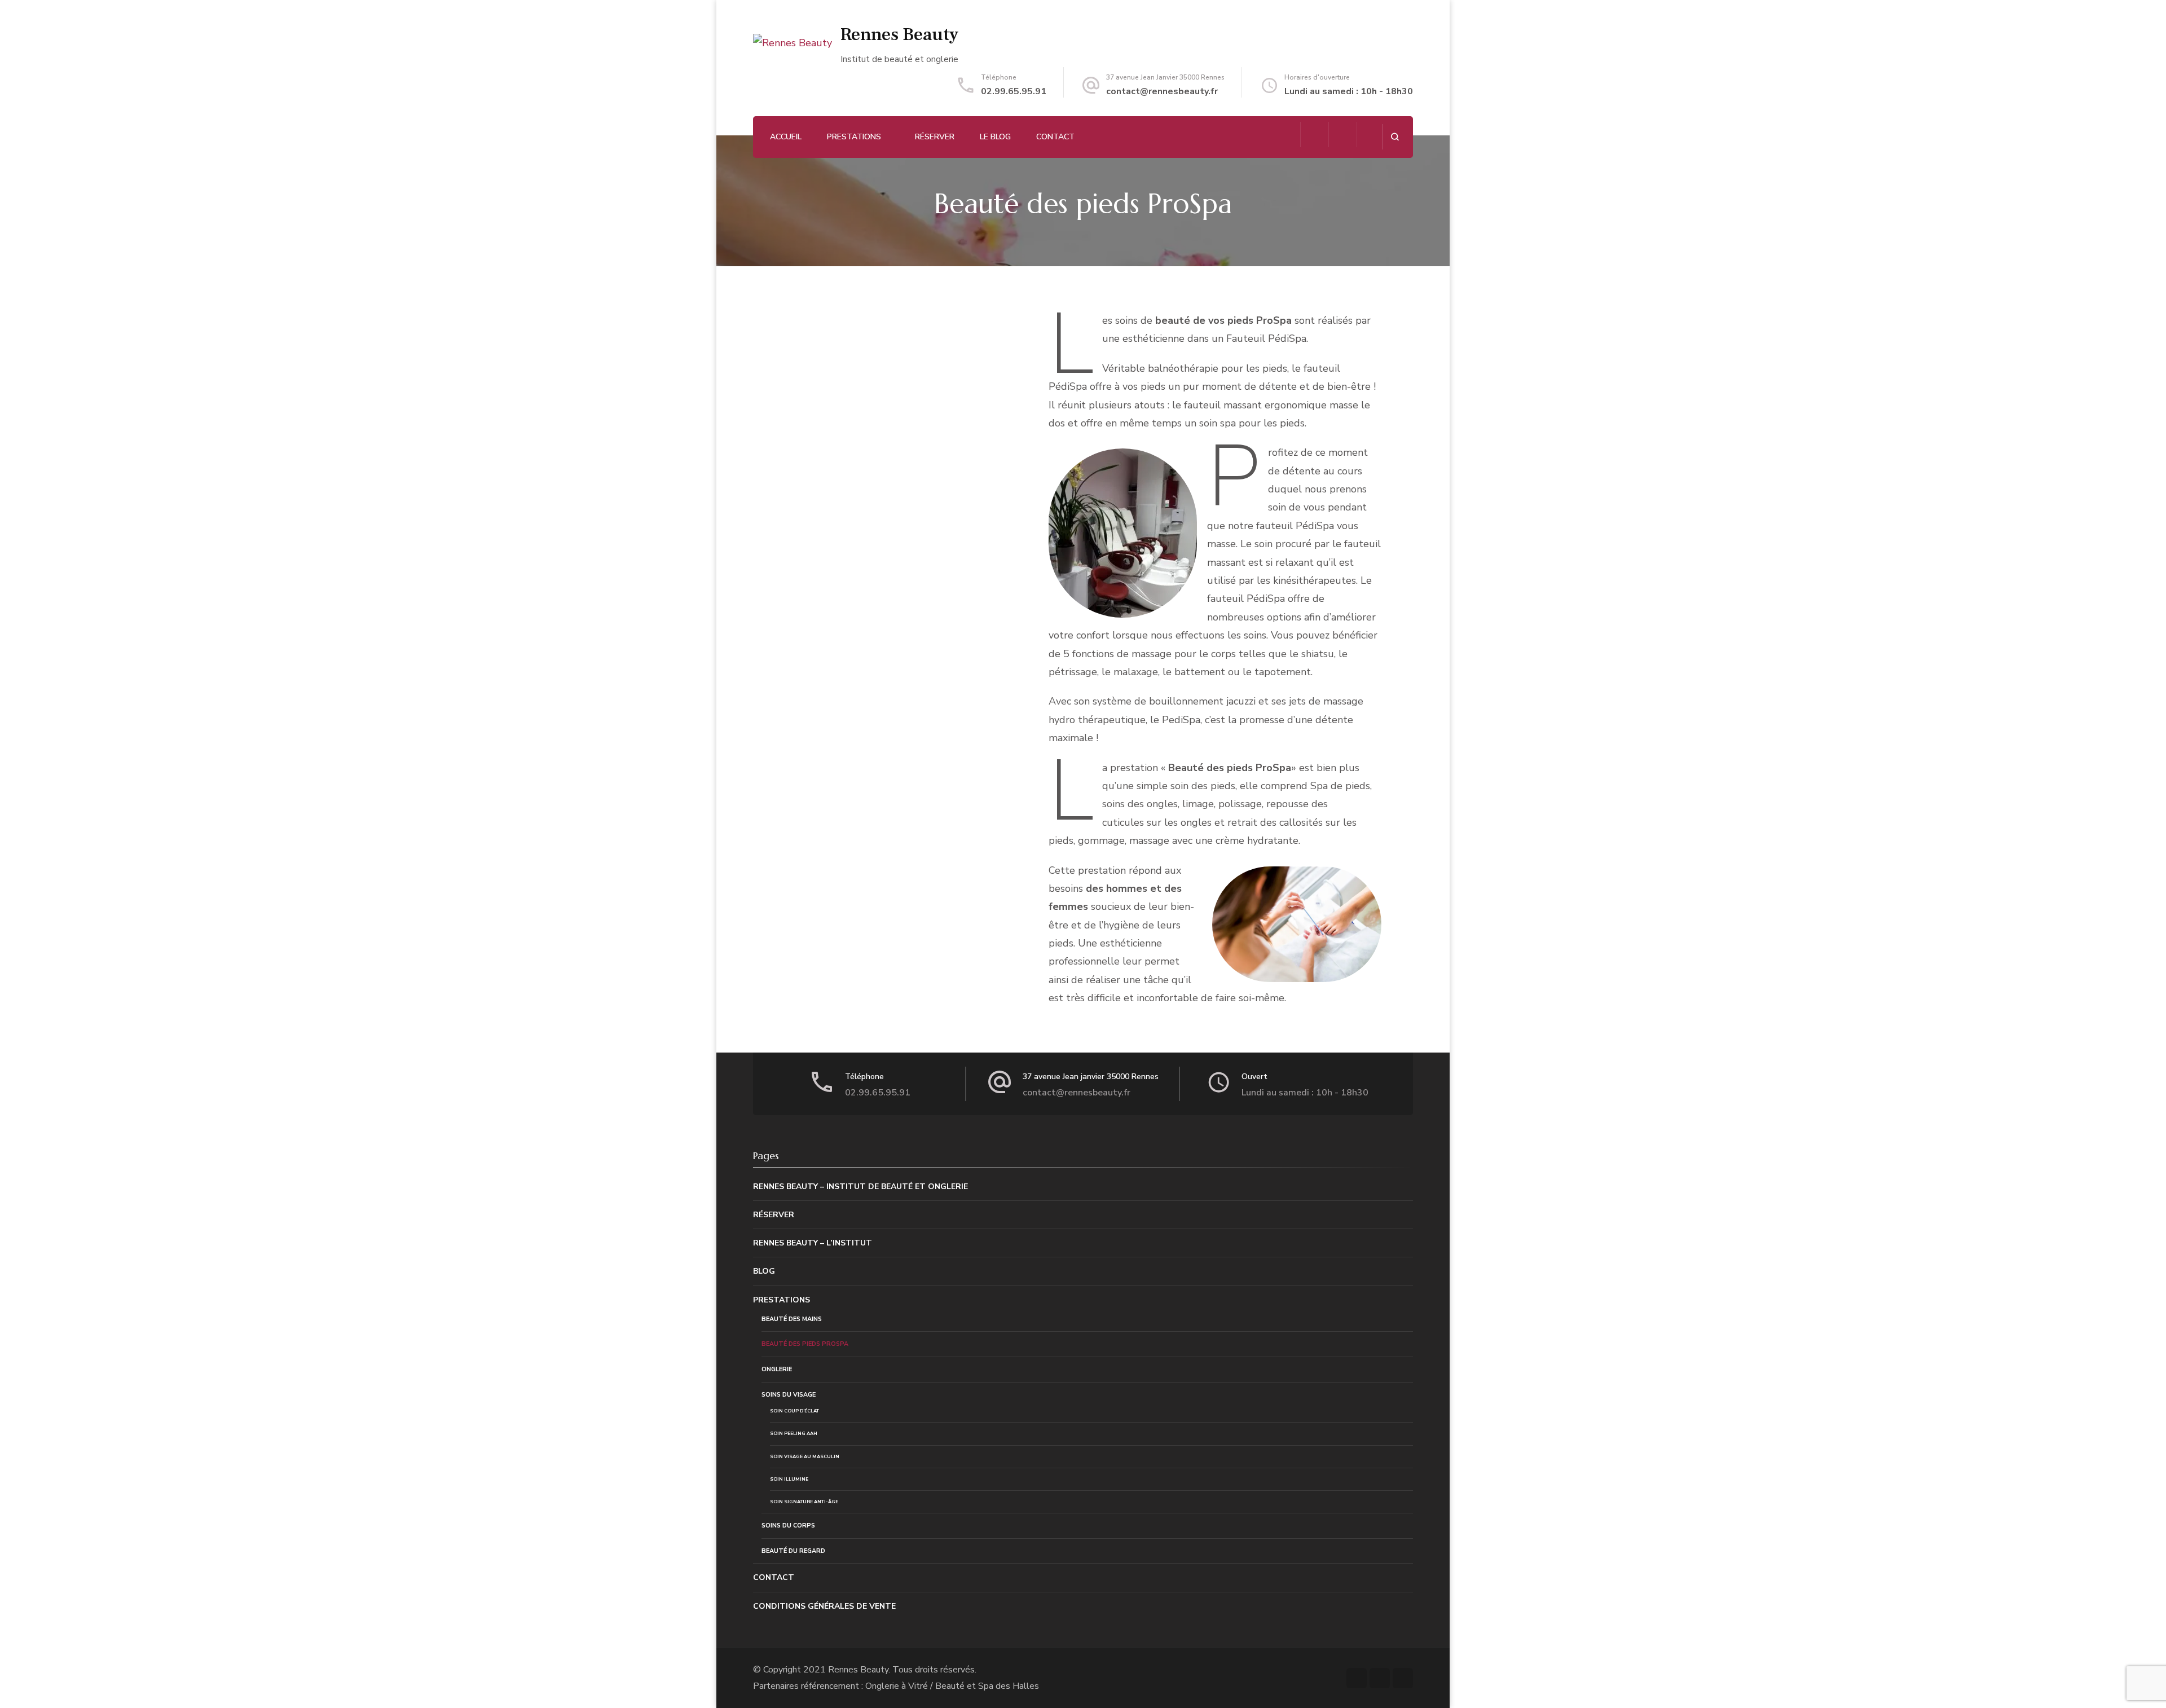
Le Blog (995, 137)
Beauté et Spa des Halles (987, 1686)
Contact (1055, 137)
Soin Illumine (789, 1479)
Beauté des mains (792, 1319)
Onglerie (777, 1369)
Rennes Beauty (900, 34)
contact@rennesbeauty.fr (1162, 91)
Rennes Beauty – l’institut (813, 1243)
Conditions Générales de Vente (824, 1606)
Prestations (854, 137)
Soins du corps (788, 1526)
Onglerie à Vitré (897, 1686)
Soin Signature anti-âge (804, 1502)
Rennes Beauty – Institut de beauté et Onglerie (860, 1187)
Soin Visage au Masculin (805, 1456)
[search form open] (1395, 137)
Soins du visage (789, 1395)
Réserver (935, 137)
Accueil (786, 137)
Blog (764, 1271)
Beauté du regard (793, 1551)
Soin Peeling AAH (794, 1433)
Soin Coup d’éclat (794, 1411)
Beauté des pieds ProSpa (805, 1344)
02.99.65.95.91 (1014, 91)
